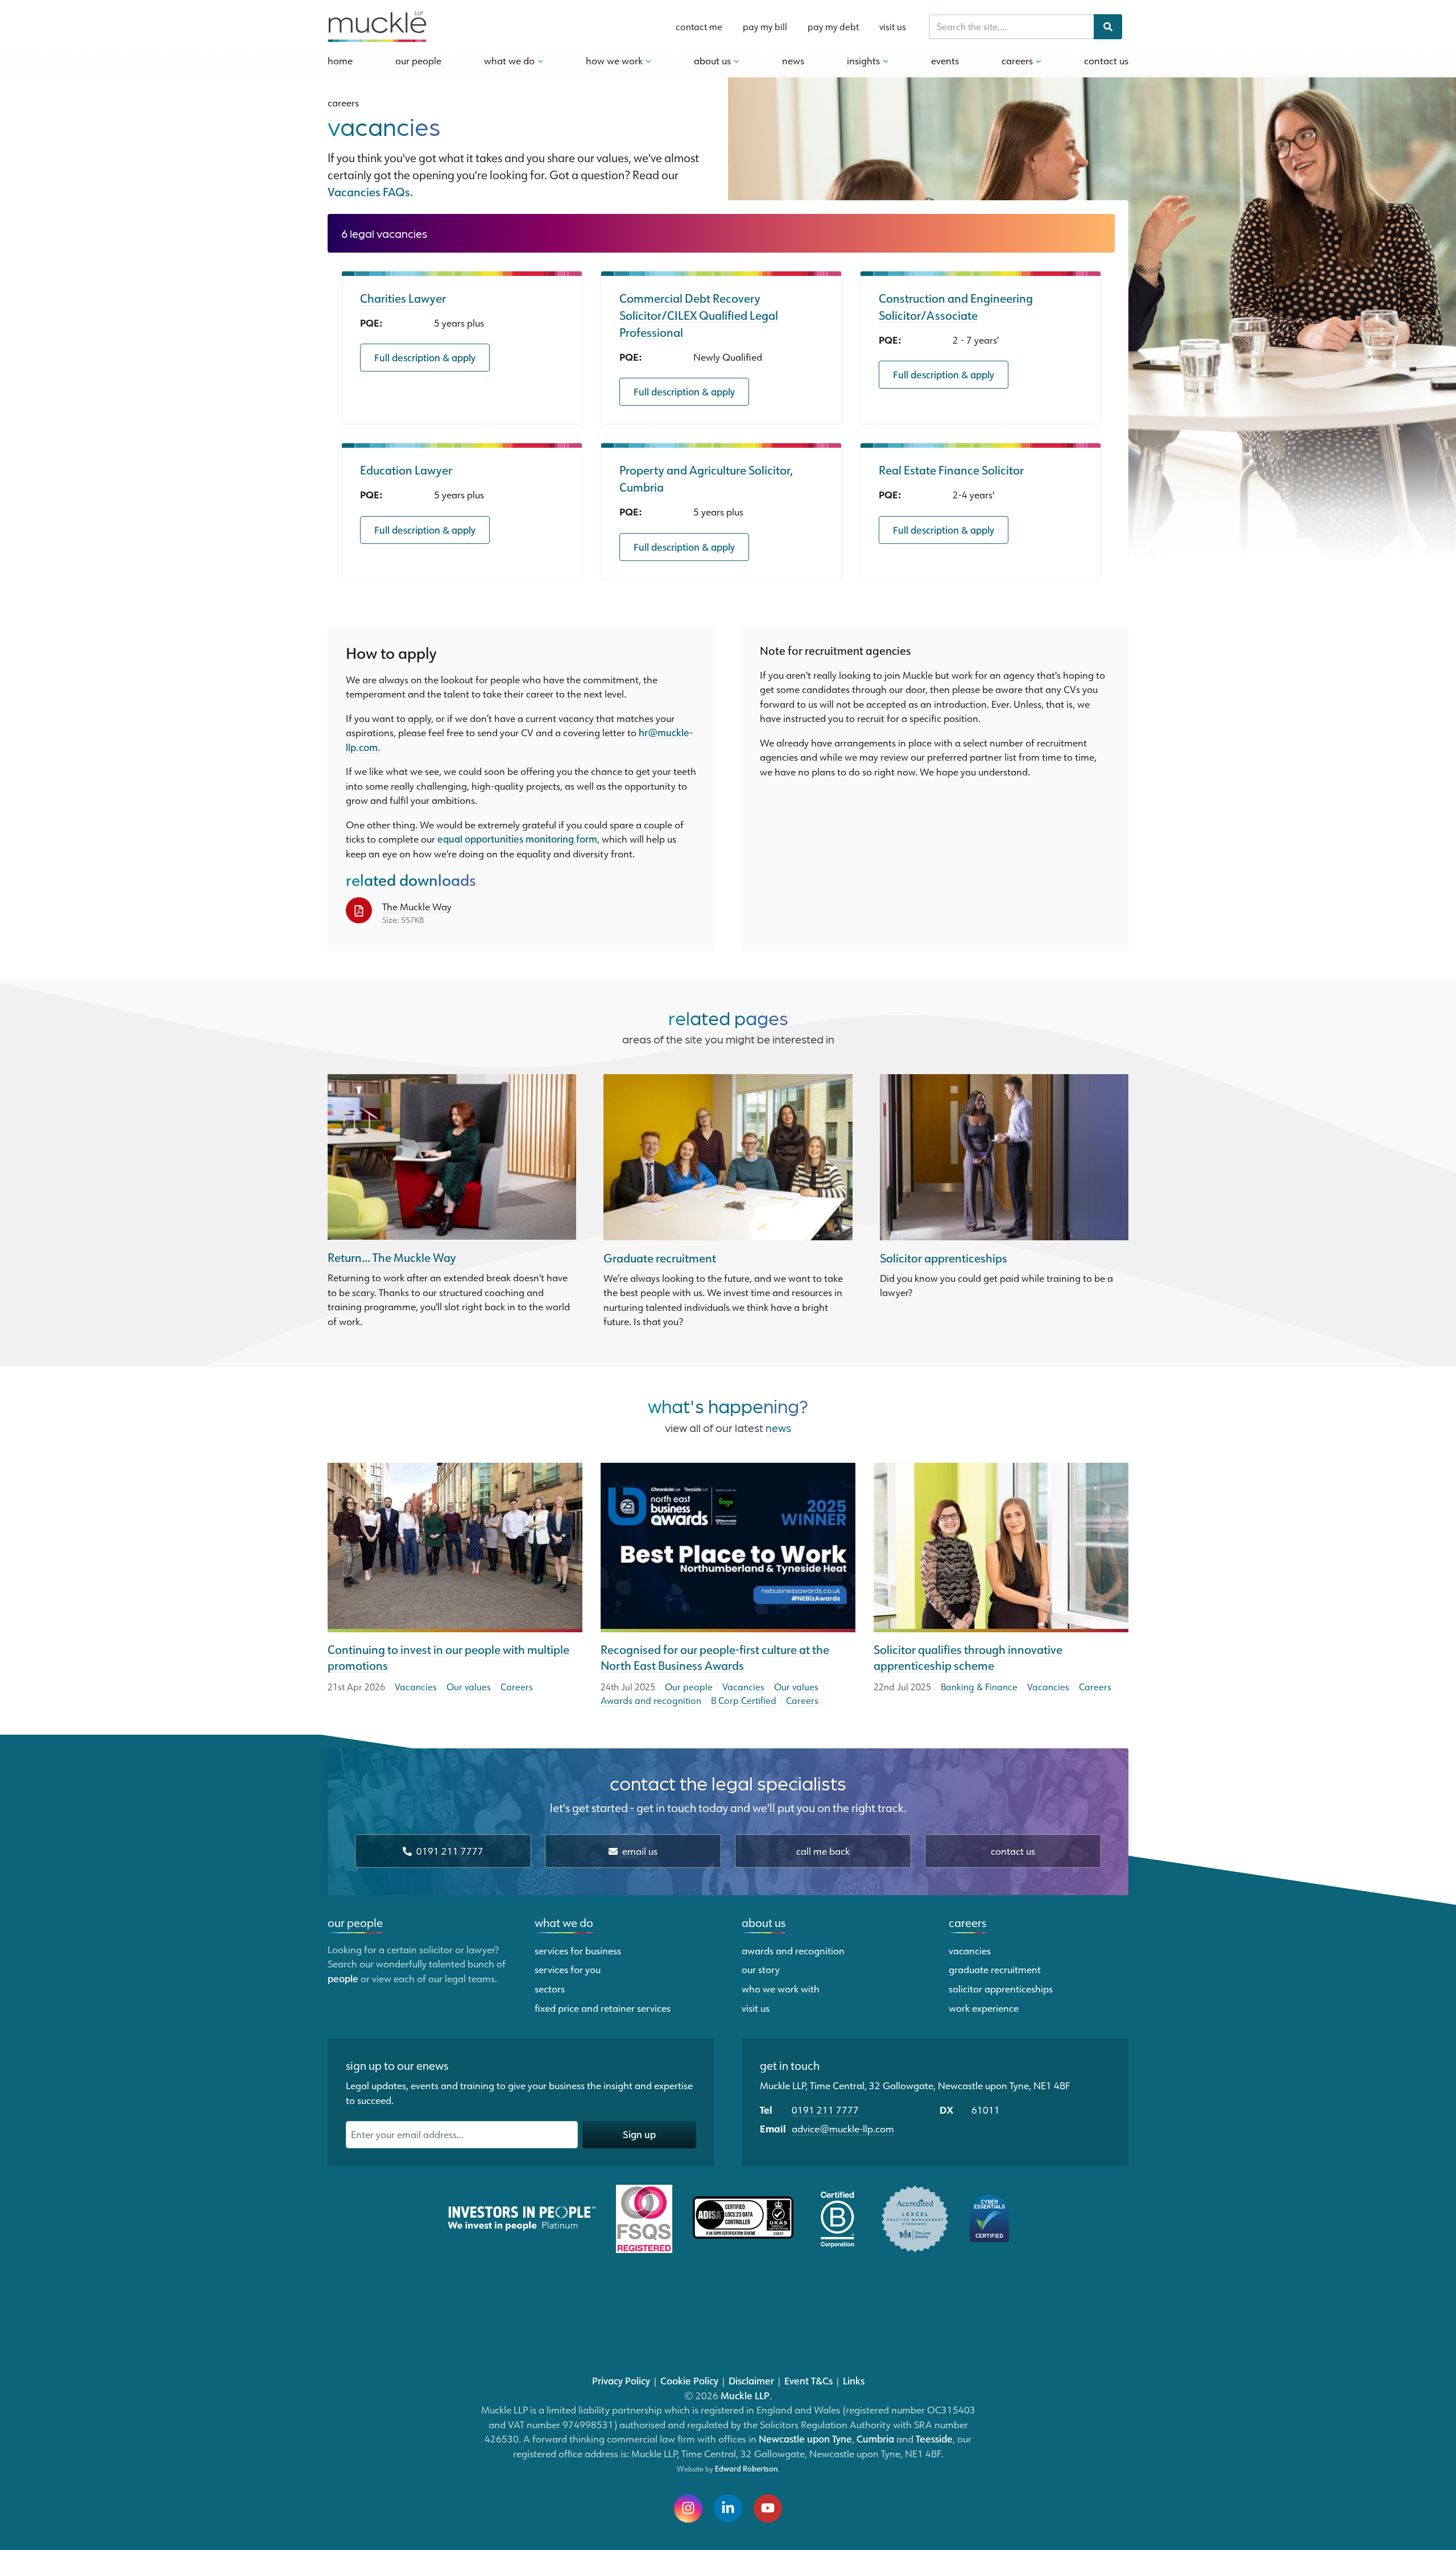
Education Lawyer (406, 470)
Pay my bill (765, 27)
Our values (469, 1687)
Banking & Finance (979, 1687)
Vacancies (416, 1687)
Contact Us (1106, 60)
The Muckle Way (417, 906)
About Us (713, 60)
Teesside (934, 2438)
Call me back (823, 1851)
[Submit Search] (1108, 27)
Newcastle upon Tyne (805, 2438)
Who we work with (781, 1988)
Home (340, 60)
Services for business (578, 1950)
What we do (564, 1922)
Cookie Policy (689, 2380)
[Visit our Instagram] (688, 2508)
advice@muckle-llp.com (843, 2128)
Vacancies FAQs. (370, 192)
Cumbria (875, 2438)
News (793, 60)
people (343, 1978)
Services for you (568, 1969)
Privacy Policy (621, 2380)
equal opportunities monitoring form (517, 839)
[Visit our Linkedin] (728, 2508)
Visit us (893, 27)
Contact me (699, 27)
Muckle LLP (745, 2395)
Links (854, 2380)
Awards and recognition (651, 1701)
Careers (1018, 60)
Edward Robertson (746, 2469)
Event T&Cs (808, 2380)
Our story (761, 1969)
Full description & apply (425, 357)
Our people (689, 1687)
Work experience (984, 2008)
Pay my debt (833, 27)
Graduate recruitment (660, 1258)
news (778, 1427)
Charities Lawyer (403, 298)
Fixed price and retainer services (603, 2008)
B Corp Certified (744, 1701)
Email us (639, 1851)
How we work (615, 60)
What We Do (510, 60)
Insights (864, 60)
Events (945, 60)
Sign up (639, 2134)
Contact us (1013, 1851)
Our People (418, 60)
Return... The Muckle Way (392, 1257)
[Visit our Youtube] (768, 2508)
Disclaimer (751, 2380)
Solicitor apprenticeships (944, 1258)
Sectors (550, 1988)
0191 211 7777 (449, 1851)
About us (764, 1922)
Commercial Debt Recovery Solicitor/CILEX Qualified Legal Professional (699, 315)
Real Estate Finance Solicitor (951, 470)
